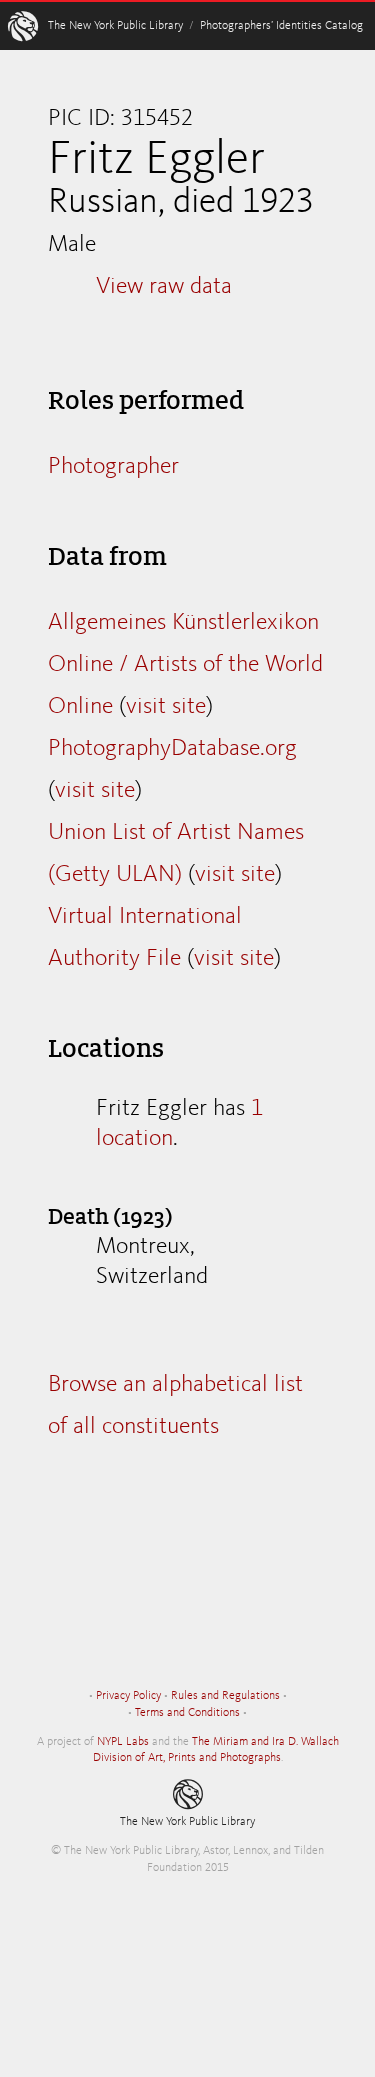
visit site (166, 707)
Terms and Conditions (187, 1713)
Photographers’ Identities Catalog (281, 26)
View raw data (164, 287)
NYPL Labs (123, 1742)
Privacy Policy (128, 1696)
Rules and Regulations (225, 1696)
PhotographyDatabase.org (172, 749)
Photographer (113, 467)
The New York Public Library (115, 26)
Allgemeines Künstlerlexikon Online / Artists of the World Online (185, 665)
